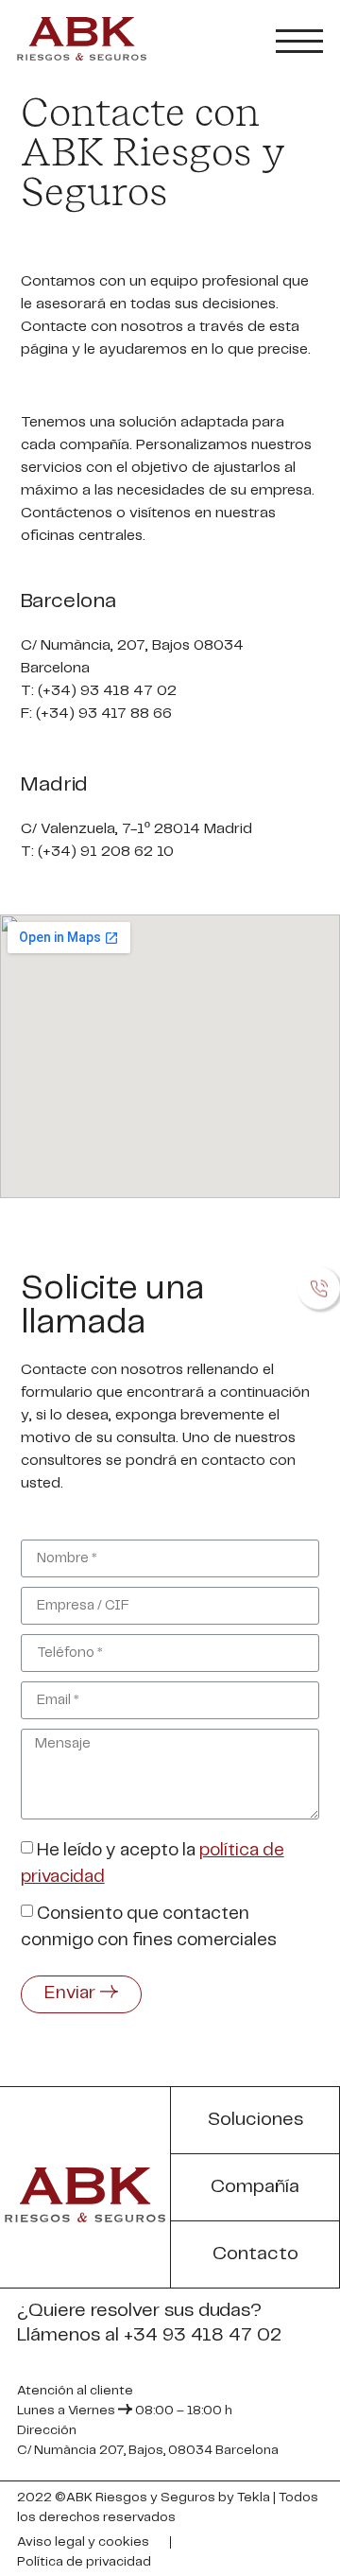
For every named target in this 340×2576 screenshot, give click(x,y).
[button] (255, 2121)
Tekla (254, 2498)
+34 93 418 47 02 (203, 2335)
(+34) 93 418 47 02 (109, 691)
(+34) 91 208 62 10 (106, 852)
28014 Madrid (203, 829)
